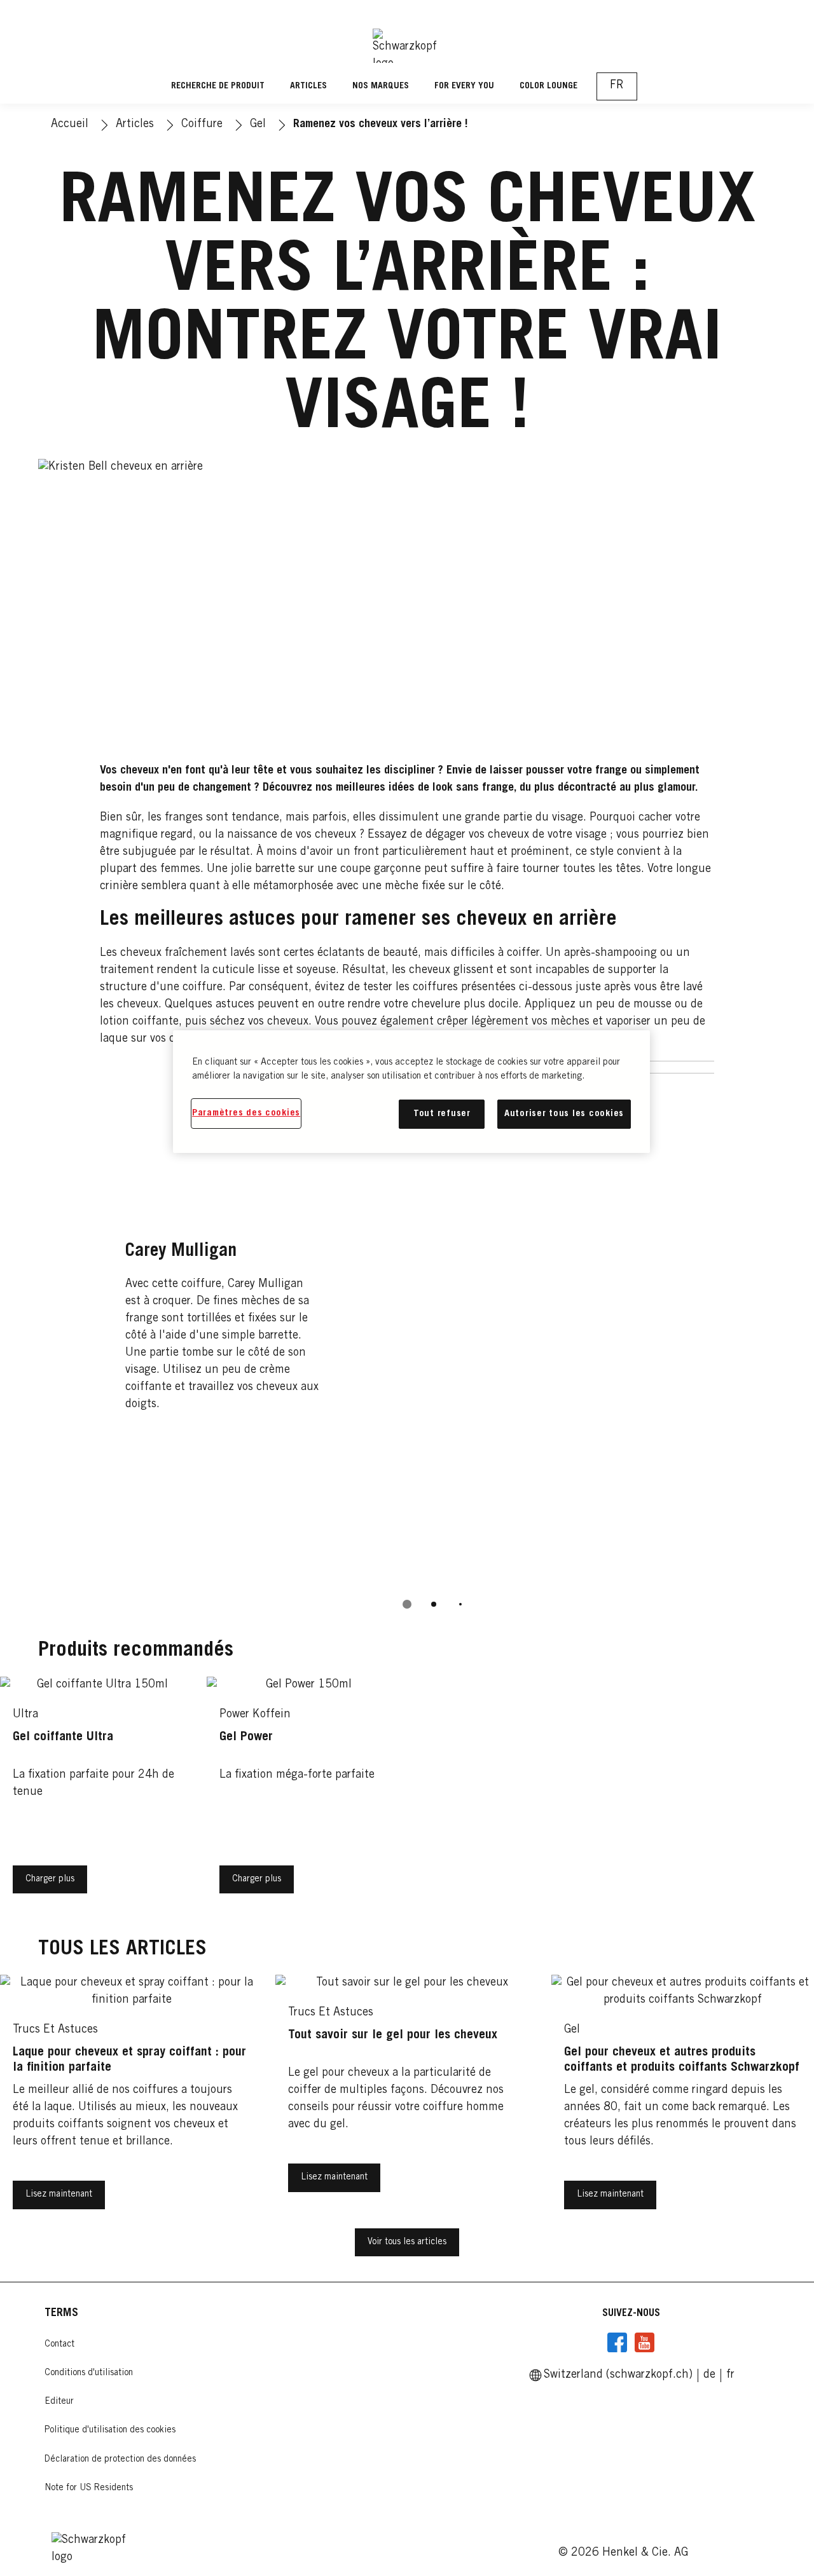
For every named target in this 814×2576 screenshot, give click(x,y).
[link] (709, 2375)
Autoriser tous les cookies (564, 1114)
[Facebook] (617, 2343)
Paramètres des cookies (246, 1113)
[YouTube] (644, 2343)
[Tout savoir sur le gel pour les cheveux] (407, 2101)
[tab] (407, 1604)
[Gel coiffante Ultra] (97, 1795)
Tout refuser (442, 1114)
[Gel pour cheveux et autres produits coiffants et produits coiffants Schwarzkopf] (683, 2101)
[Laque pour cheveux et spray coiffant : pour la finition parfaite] (131, 2101)
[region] (411, 1092)
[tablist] (407, 1604)
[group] (407, 1344)
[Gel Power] (304, 1795)
